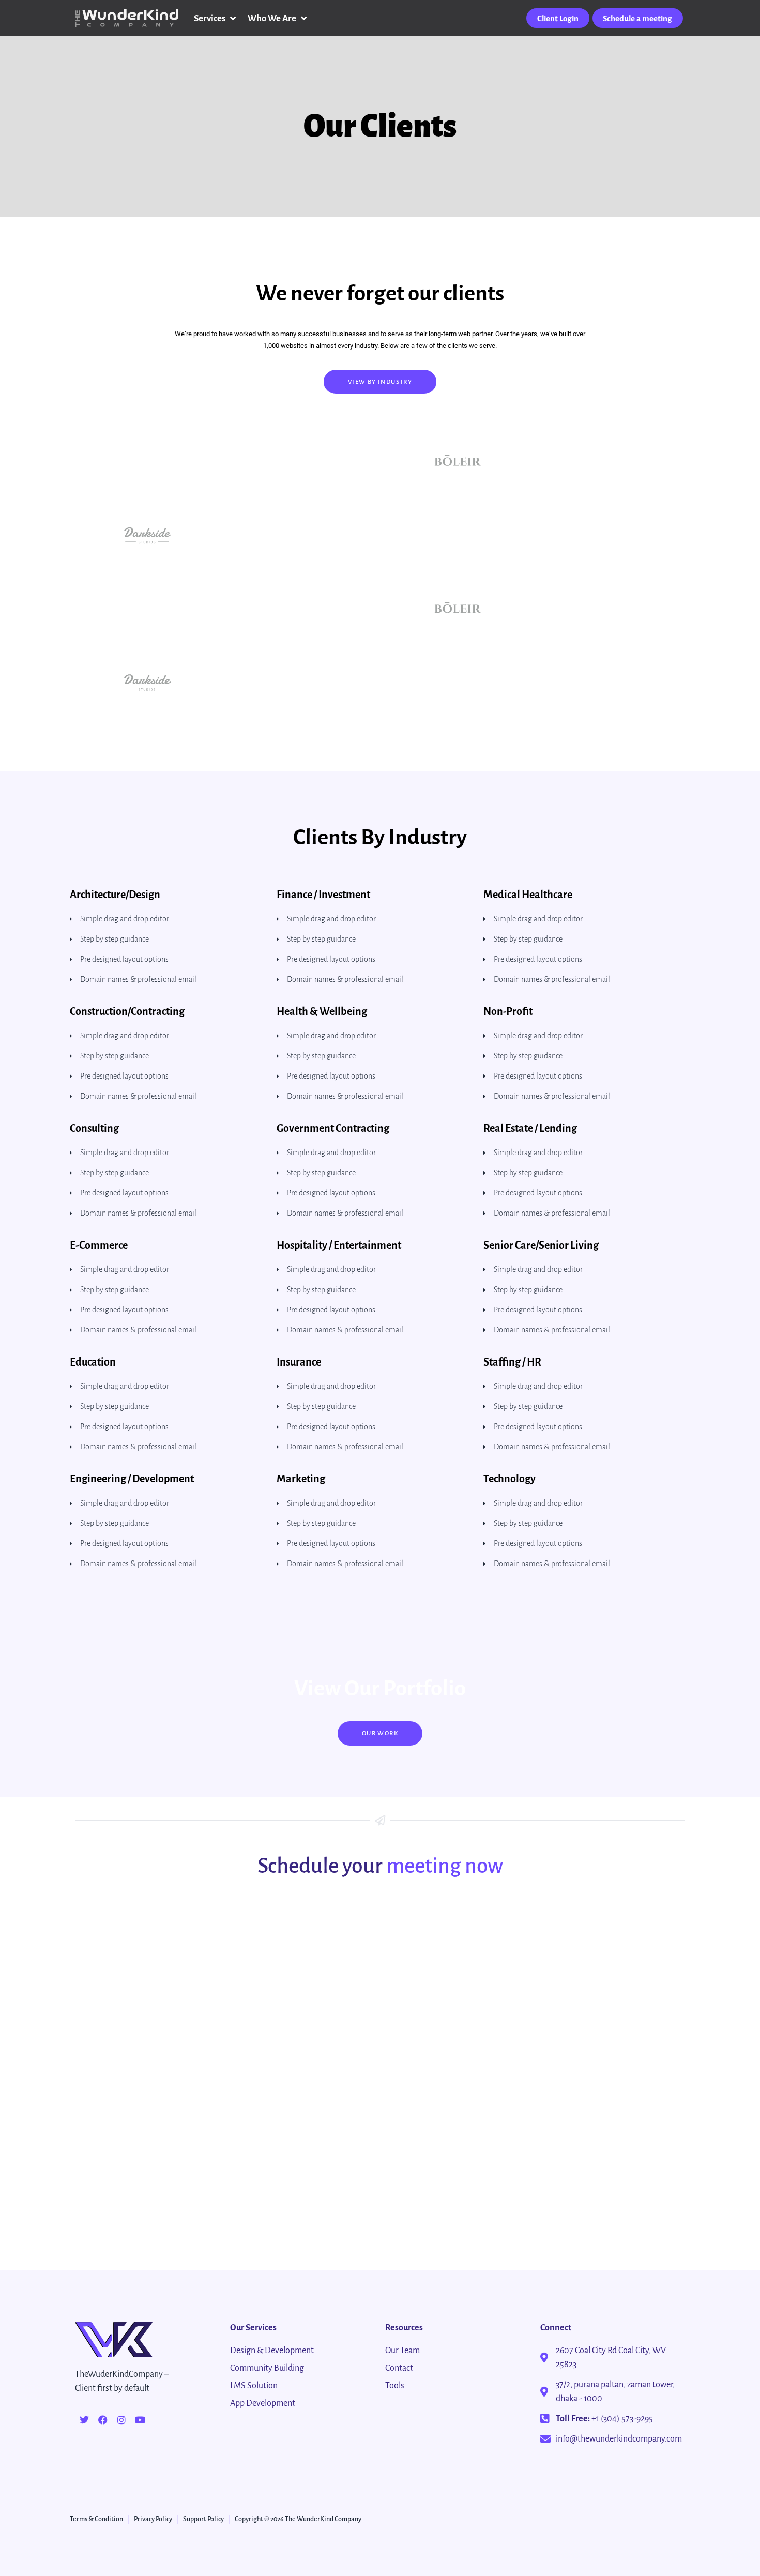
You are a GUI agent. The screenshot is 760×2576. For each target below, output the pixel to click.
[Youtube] (140, 2420)
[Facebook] (103, 2420)
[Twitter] (84, 2420)
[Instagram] (121, 2420)
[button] (216, 18)
